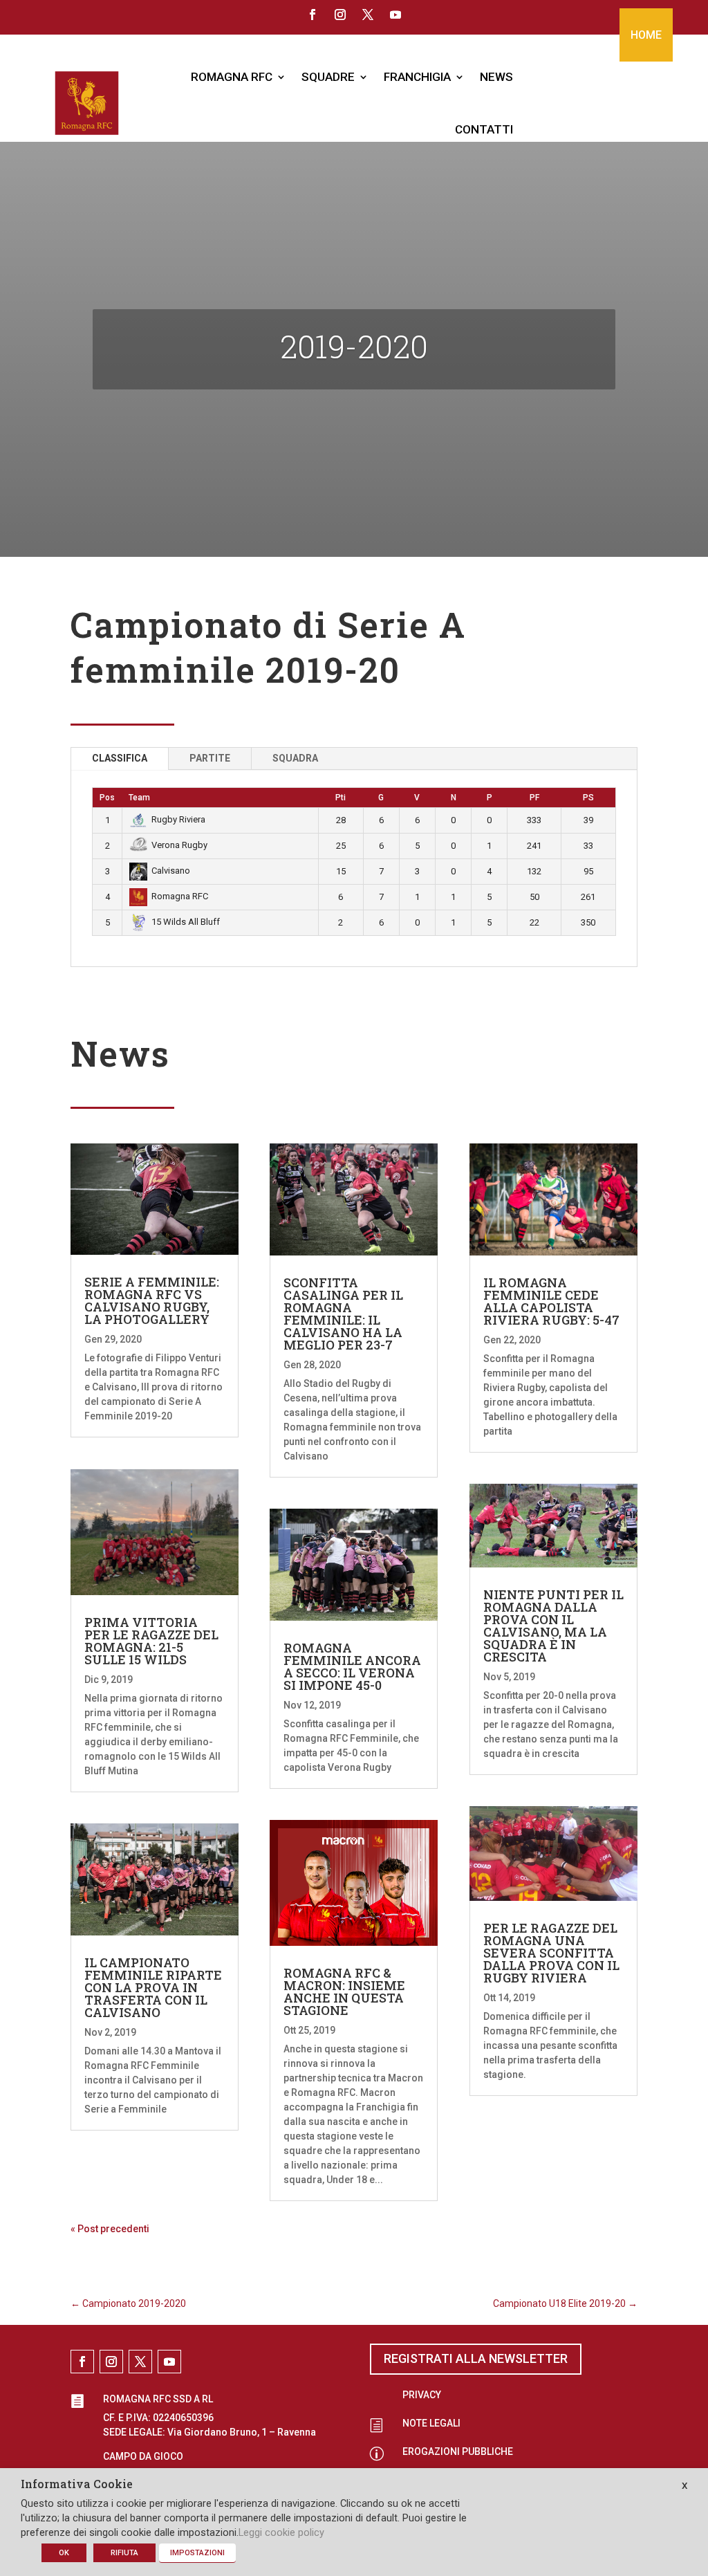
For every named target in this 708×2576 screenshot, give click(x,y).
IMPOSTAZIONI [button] (197, 2553)
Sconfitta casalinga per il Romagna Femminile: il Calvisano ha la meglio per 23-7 (343, 1314)
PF (534, 798)
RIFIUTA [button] (124, 2553)
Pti (341, 798)
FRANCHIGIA (417, 77)
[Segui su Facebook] (313, 15)
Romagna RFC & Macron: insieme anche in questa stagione (344, 1991)
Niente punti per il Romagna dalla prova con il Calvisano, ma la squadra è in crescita (553, 1626)
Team (139, 798)
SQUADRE (328, 77)
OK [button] (64, 2553)
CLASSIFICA (120, 758)
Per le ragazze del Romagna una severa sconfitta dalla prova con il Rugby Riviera (551, 1953)
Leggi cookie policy (281, 2532)
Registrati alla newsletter (476, 2358)
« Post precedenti (110, 2229)
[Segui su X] (368, 15)
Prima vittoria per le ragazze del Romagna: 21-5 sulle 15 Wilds (151, 1641)
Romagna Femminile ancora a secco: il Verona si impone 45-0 (352, 1666)
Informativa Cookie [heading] (77, 2485)
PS (588, 798)
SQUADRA (295, 758)
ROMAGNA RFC (232, 77)
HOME (646, 35)
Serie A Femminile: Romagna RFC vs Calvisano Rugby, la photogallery (152, 1300)
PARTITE (210, 758)
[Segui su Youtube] (395, 15)
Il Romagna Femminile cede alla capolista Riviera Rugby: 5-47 (551, 1301)
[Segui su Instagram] (340, 15)
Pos (107, 798)
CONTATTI (484, 129)
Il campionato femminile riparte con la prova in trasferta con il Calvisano (153, 1987)
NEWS (496, 77)
